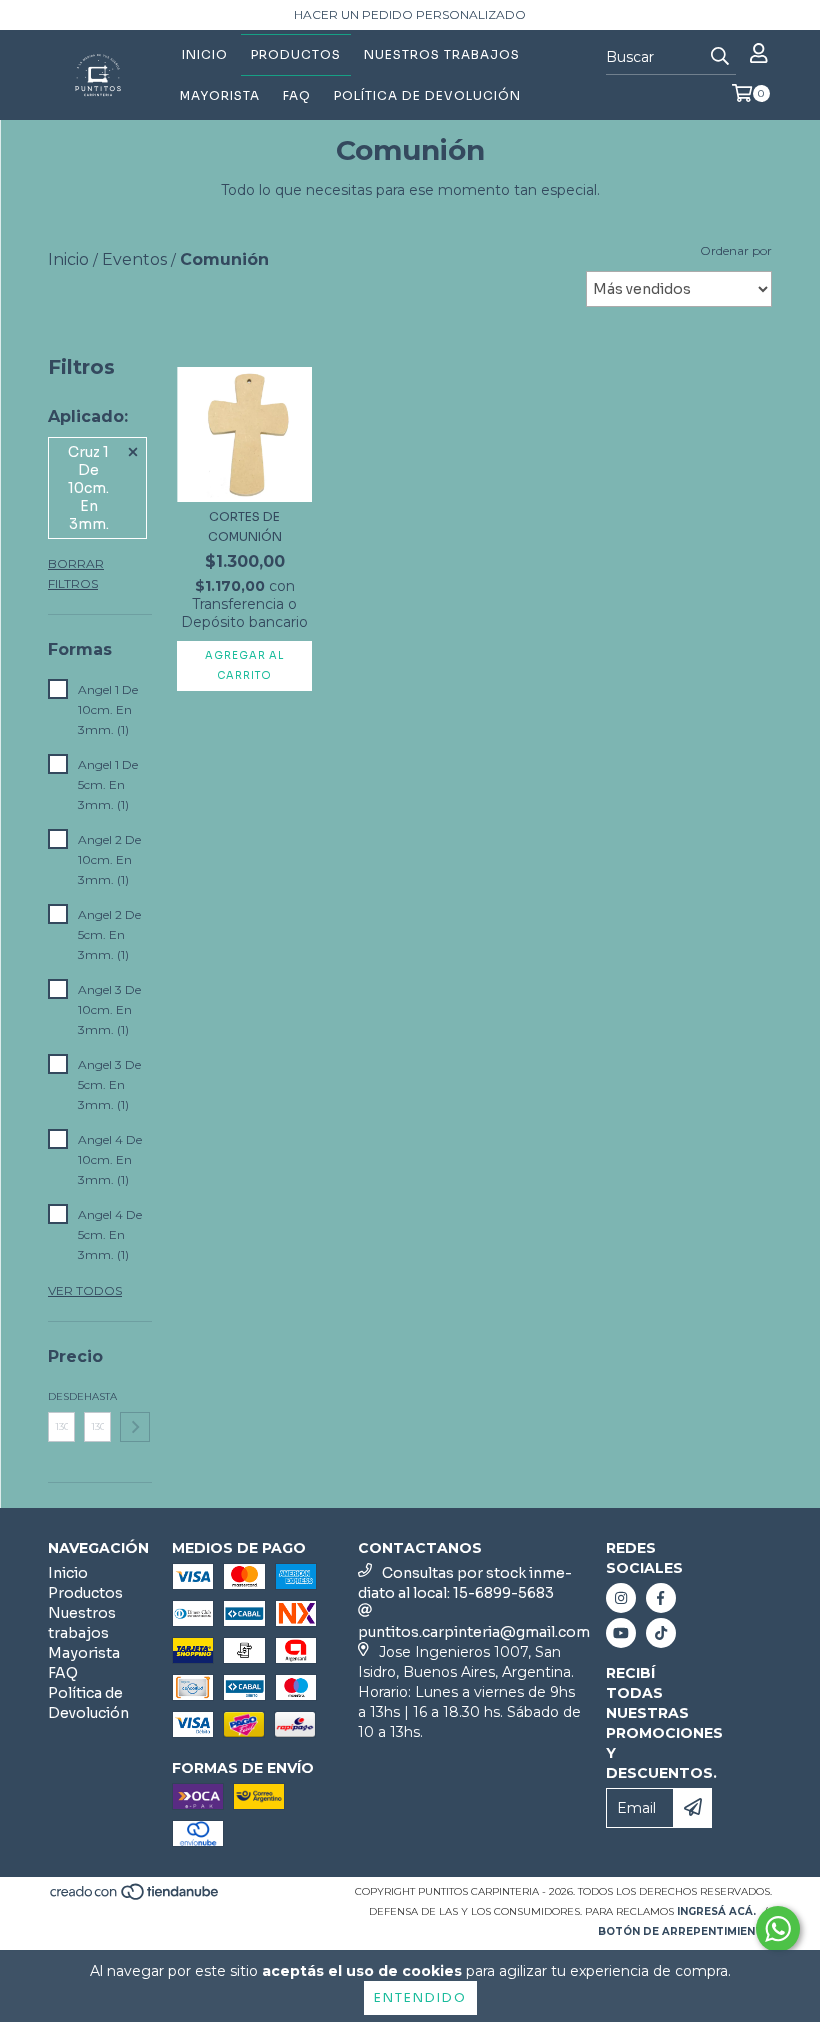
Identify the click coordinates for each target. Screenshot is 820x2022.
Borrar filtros (76, 573)
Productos (296, 54)
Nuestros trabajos (442, 54)
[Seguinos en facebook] (661, 1598)
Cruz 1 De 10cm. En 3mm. (88, 488)
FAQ (297, 95)
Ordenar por (736, 250)
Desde (61, 1396)
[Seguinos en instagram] (621, 1598)
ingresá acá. (716, 1911)
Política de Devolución (427, 95)
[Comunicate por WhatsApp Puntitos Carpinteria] (778, 1929)
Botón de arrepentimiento (685, 1931)
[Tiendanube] (135, 1897)
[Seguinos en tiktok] (661, 1633)
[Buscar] (720, 57)
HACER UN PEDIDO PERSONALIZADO (410, 14)
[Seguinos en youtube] (621, 1633)
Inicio (205, 54)
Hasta (97, 1396)
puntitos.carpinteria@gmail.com (474, 1632)
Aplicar (135, 1427)
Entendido (420, 1997)
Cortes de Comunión (245, 526)
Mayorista (220, 95)
